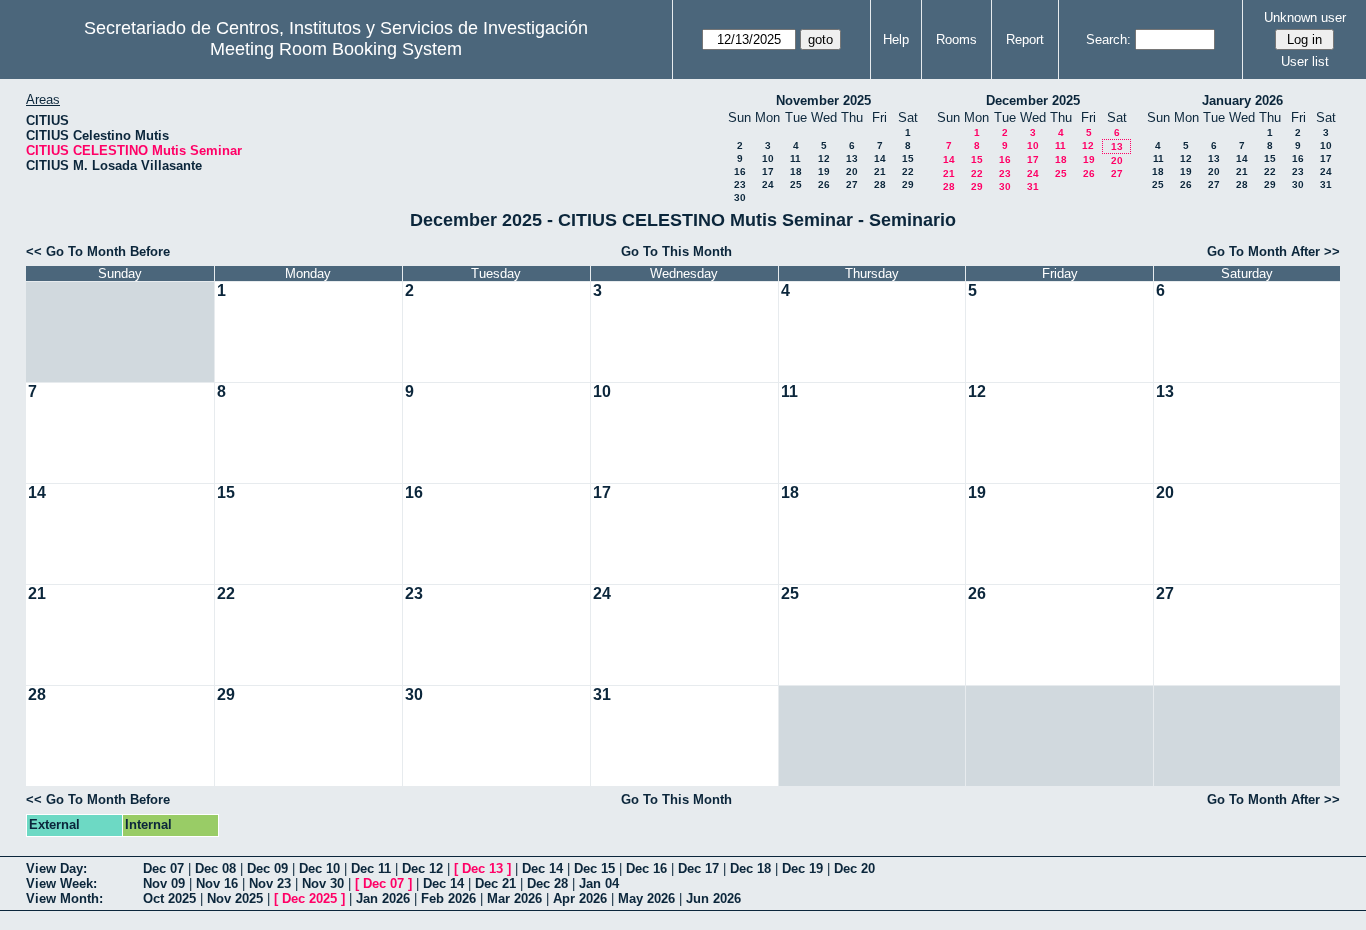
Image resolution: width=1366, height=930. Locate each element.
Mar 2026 (514, 898)
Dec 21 (495, 883)
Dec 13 (482, 868)
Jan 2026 (383, 898)
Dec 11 (371, 868)
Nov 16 (217, 883)
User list (1305, 61)
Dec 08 (215, 868)
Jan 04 (599, 883)
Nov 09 (164, 883)
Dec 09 (267, 868)
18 (796, 171)
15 (908, 158)
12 (824, 158)
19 (824, 171)
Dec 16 (646, 868)
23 (740, 184)
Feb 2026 (448, 898)
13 (852, 158)
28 (880, 184)
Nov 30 (323, 883)
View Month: (64, 898)
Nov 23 (270, 883)
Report (1025, 39)
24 (768, 184)
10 (768, 158)
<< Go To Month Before (98, 251)
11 (795, 158)
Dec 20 (854, 868)
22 (908, 171)
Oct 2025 (169, 898)
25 (796, 184)
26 (824, 184)
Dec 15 (594, 868)
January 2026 (1242, 100)
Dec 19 (802, 868)
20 (852, 171)
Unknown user (1305, 17)
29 (908, 184)
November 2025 (823, 100)
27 (852, 184)
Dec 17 (698, 868)
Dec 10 (319, 868)
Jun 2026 (713, 898)
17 (768, 171)
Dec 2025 (309, 898)
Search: (1108, 39)
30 (740, 197)
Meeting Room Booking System (336, 49)
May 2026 (646, 898)
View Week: (61, 883)
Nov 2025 (235, 898)
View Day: (56, 868)
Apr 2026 (580, 898)
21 (880, 171)
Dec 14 (542, 868)
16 (740, 171)
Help (896, 39)
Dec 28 (547, 883)
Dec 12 (422, 868)
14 (880, 158)
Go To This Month (676, 251)
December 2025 (1033, 100)
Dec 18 (750, 868)
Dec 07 (163, 868)
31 (1033, 186)
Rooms (956, 39)
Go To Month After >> (1273, 251)
